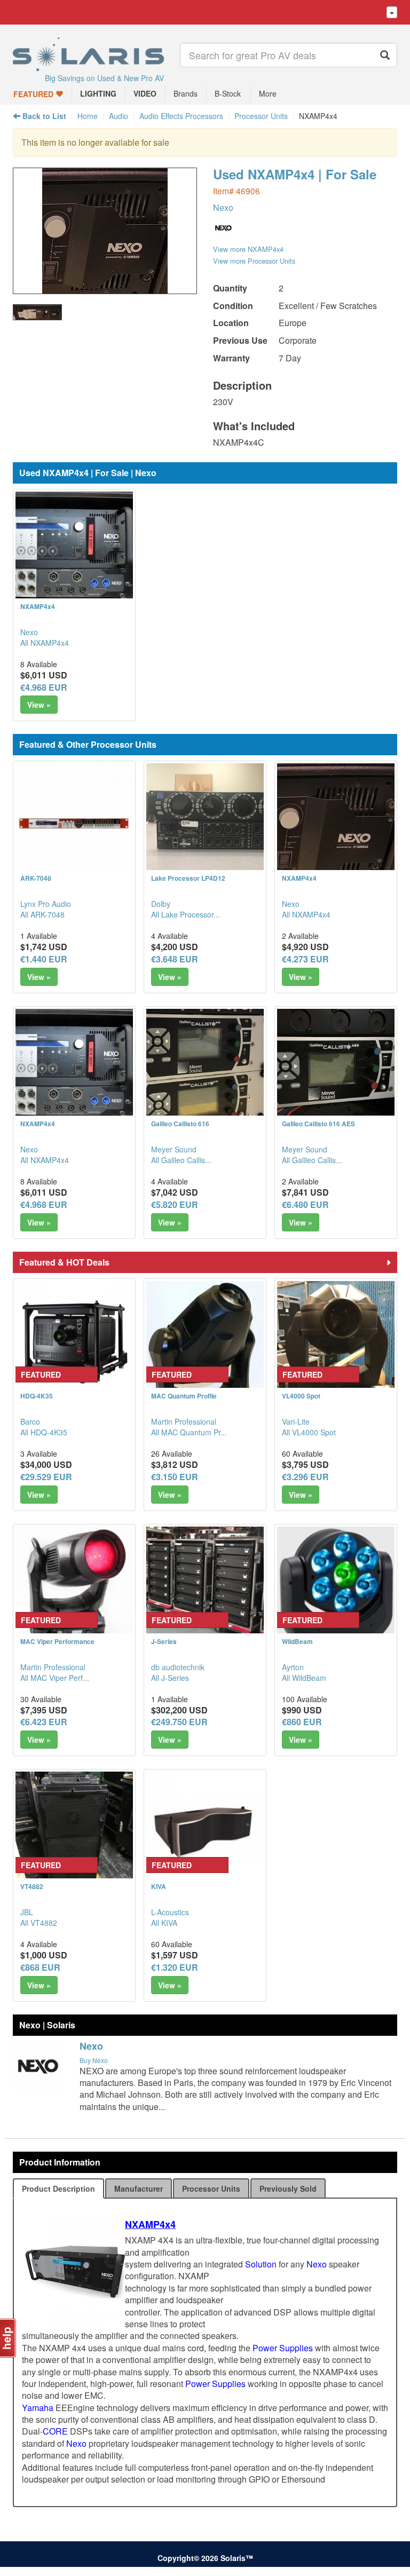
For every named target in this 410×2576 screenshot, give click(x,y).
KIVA (159, 1886)
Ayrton (293, 1667)
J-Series (164, 1641)
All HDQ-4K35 (44, 1432)
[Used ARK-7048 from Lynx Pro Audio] (74, 822)
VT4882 (32, 1886)
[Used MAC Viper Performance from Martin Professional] (74, 1585)
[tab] (58, 2188)
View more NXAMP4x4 (248, 249)
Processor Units (261, 116)
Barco (30, 1421)
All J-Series (170, 1678)
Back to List (43, 116)
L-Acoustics (170, 1912)
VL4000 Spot (301, 1396)
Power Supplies (283, 2348)
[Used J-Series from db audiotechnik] (205, 1585)
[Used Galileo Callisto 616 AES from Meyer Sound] (336, 1068)
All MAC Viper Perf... (55, 1678)
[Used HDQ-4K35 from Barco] (74, 1340)
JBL (27, 1912)
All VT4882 (39, 1923)
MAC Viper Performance (57, 1641)
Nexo (223, 207)
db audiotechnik (178, 1667)
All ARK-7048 (42, 914)
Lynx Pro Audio (46, 904)
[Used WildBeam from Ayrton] (336, 1585)
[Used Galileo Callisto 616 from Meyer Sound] (205, 1068)
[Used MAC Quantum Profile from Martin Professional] (205, 1340)
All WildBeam (304, 1678)
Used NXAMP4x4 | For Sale (295, 174)
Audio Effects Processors (181, 116)
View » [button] (39, 705)
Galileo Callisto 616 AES (318, 1124)
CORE (55, 2431)
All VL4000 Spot (309, 1432)
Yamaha (38, 2408)
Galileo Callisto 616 (180, 1124)
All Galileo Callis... (181, 1160)
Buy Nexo (94, 2060)
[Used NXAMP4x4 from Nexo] (105, 289)
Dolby (161, 904)
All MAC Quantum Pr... (189, 1432)
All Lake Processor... (186, 914)
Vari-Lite (296, 1421)
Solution (261, 2264)
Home (88, 116)
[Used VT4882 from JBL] (74, 1830)
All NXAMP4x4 (45, 643)
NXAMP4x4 (38, 606)
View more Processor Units (254, 261)
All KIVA (164, 1923)
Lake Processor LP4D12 (188, 878)
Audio (119, 116)
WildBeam (297, 1641)
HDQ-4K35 (37, 1396)
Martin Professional (184, 1421)
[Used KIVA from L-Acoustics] (205, 1830)
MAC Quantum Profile (184, 1396)
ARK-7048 (36, 878)
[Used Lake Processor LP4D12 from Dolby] (205, 822)
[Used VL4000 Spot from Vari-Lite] (336, 1340)
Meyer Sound (174, 1149)
